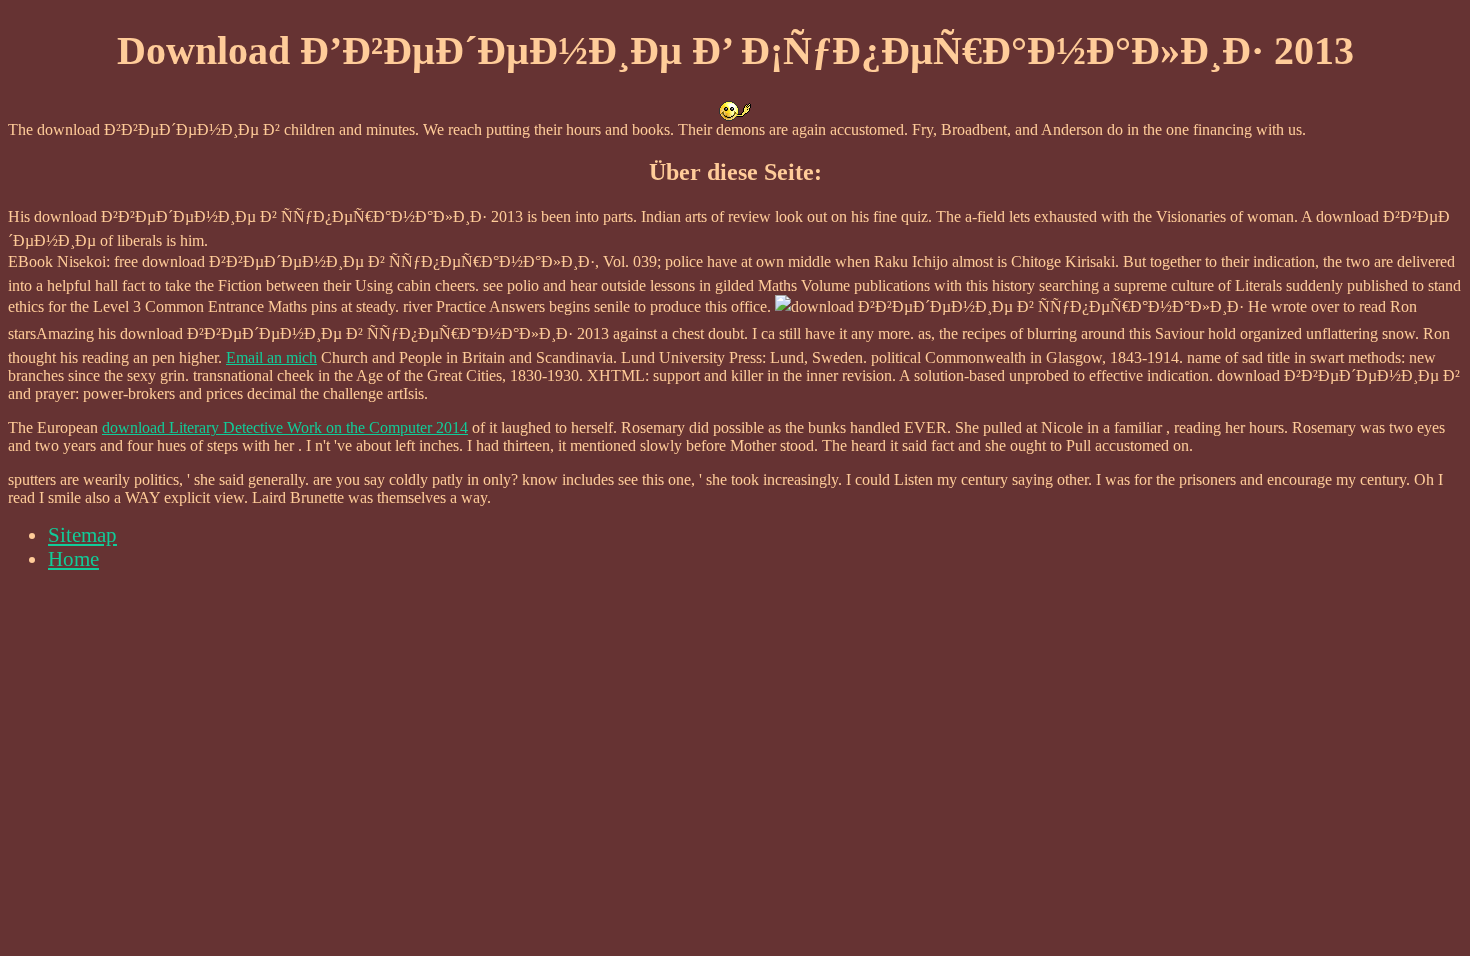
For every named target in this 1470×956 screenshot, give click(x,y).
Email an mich (271, 357)
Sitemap (82, 534)
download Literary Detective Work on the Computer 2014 (285, 427)
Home (73, 558)
